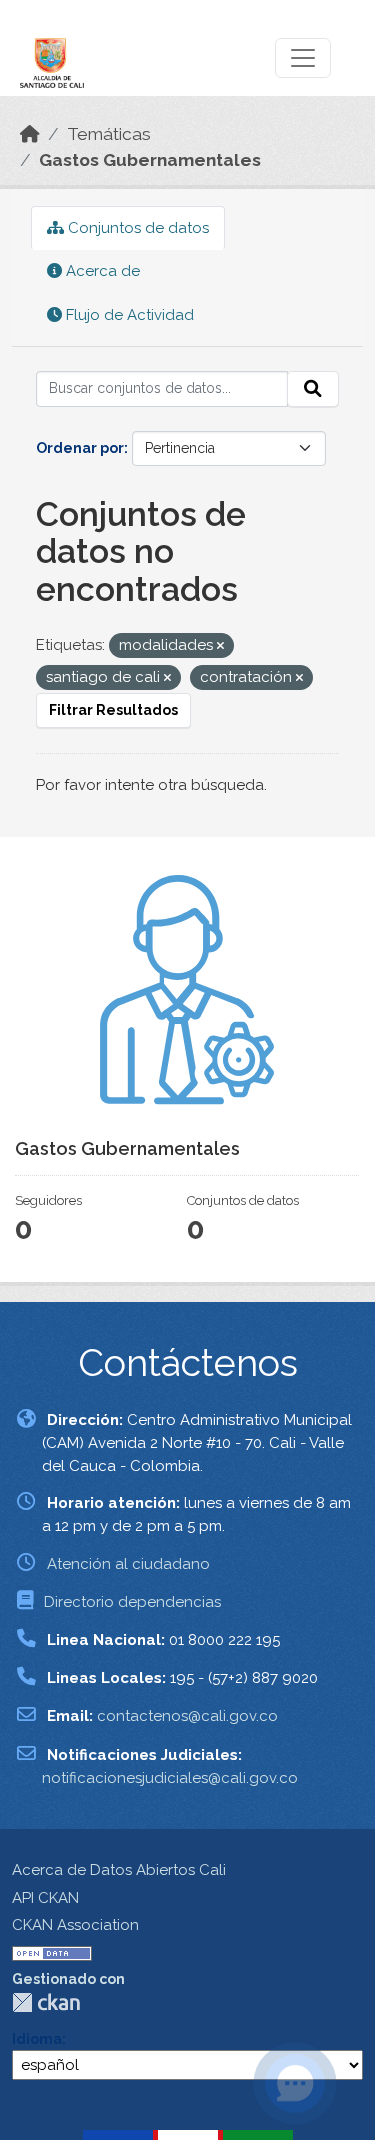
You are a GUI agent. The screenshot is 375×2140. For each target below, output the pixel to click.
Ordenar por (80, 448)
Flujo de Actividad (128, 315)
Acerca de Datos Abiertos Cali (119, 1870)
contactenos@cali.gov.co (187, 1716)
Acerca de (101, 271)
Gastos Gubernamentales (150, 160)
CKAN (46, 2002)
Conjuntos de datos (136, 228)
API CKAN (45, 1898)
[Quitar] (220, 646)
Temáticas (109, 134)
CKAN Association (75, 1925)
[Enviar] (313, 389)
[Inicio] (30, 134)
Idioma (37, 2039)
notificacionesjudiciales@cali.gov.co (170, 1778)
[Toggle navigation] (303, 58)
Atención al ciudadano (128, 1564)
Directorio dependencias (132, 1602)
